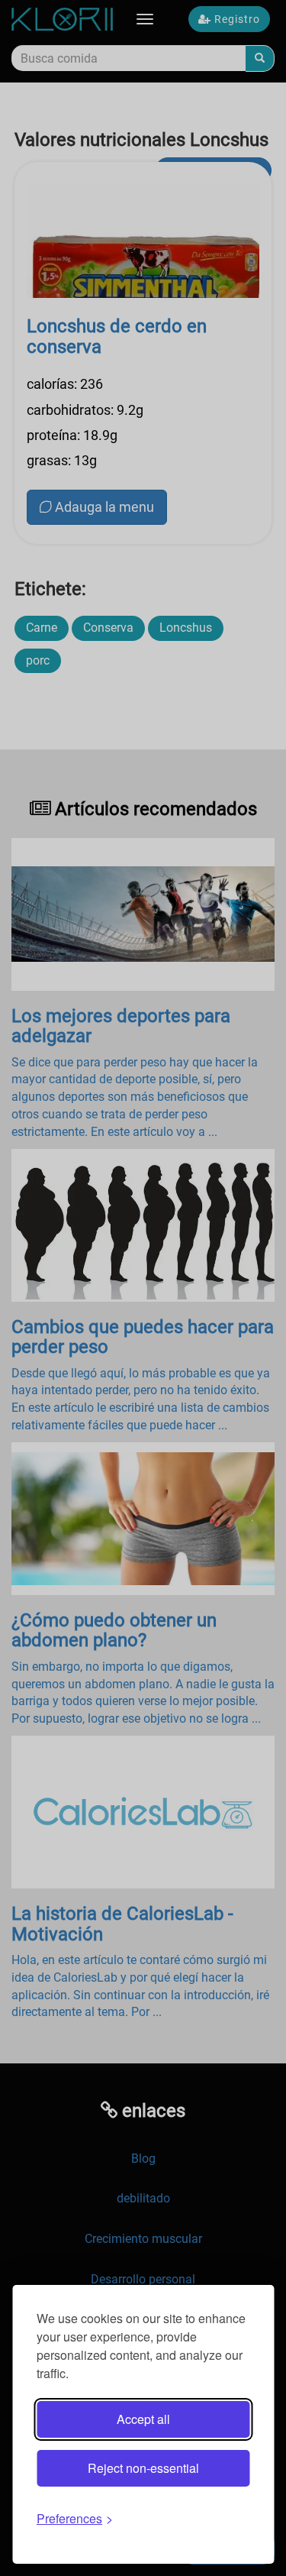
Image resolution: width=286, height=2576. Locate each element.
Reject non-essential (143, 2468)
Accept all (143, 2419)
